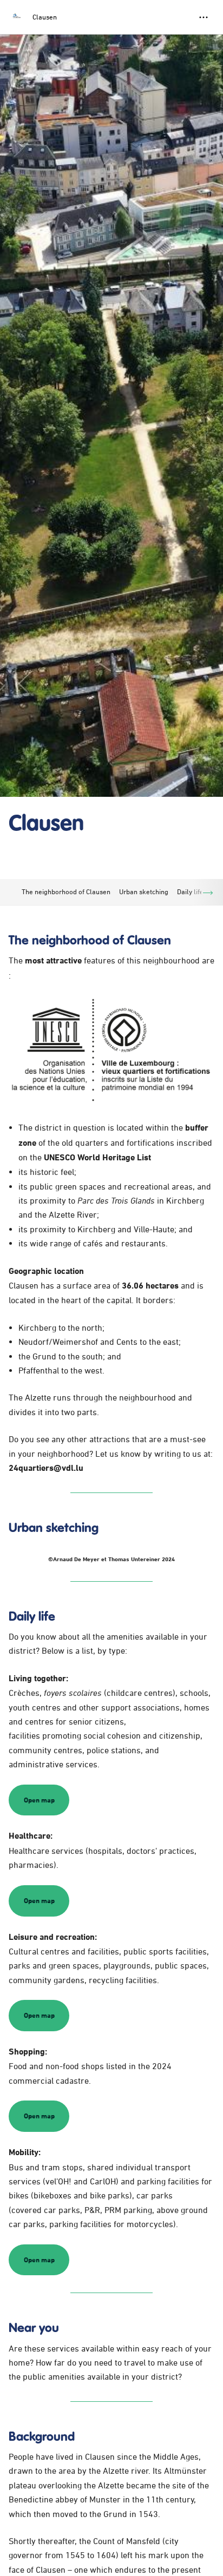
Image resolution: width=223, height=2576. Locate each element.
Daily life (190, 891)
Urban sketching (144, 891)
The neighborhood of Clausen (66, 891)
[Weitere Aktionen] (204, 17)
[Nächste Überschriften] (208, 892)
